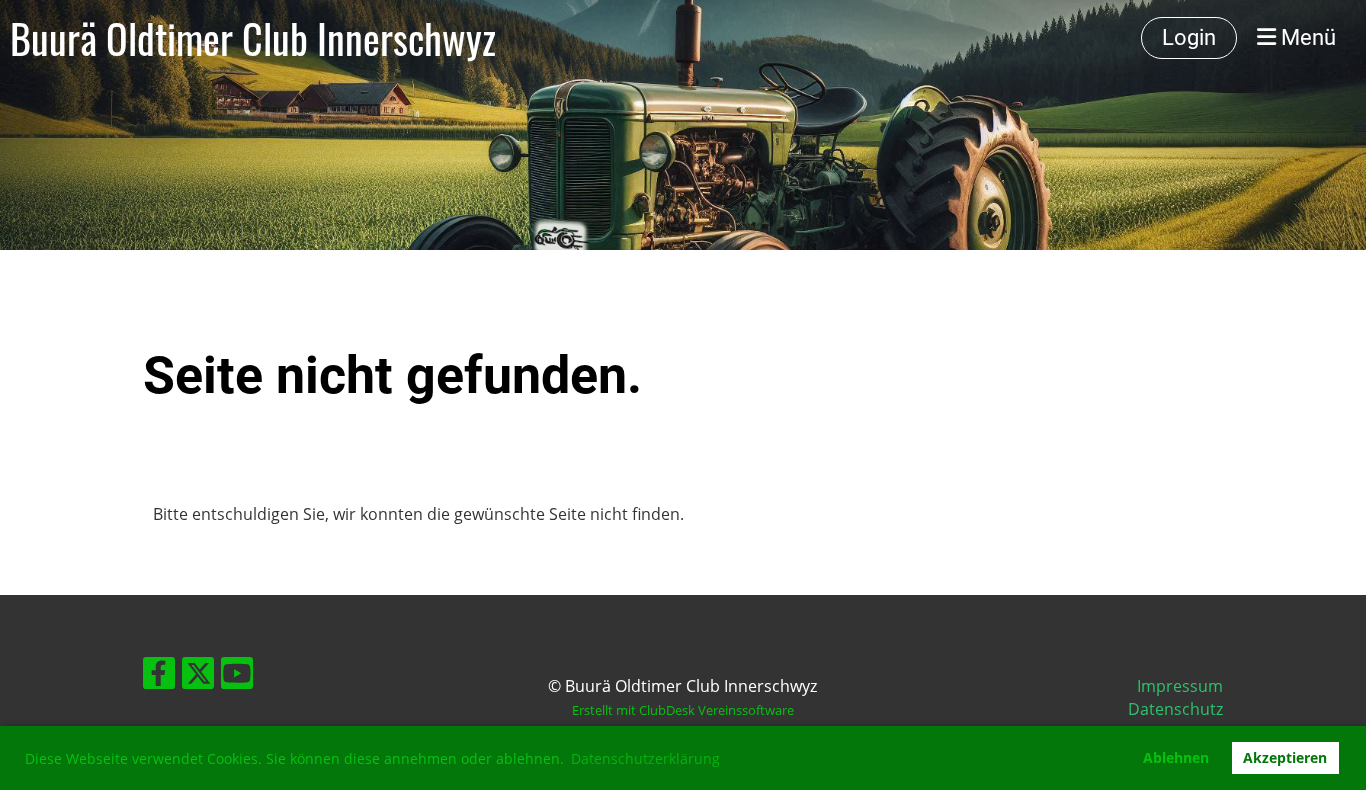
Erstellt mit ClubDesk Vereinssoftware (683, 710)
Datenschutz (1175, 709)
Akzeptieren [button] (1285, 757)
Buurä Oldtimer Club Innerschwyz (253, 38)
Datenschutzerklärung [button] (645, 758)
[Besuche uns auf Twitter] (198, 676)
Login (1189, 37)
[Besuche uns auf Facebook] (159, 676)
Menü (1306, 37)
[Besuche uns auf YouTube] (237, 676)
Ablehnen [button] (1176, 757)
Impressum (1180, 686)
